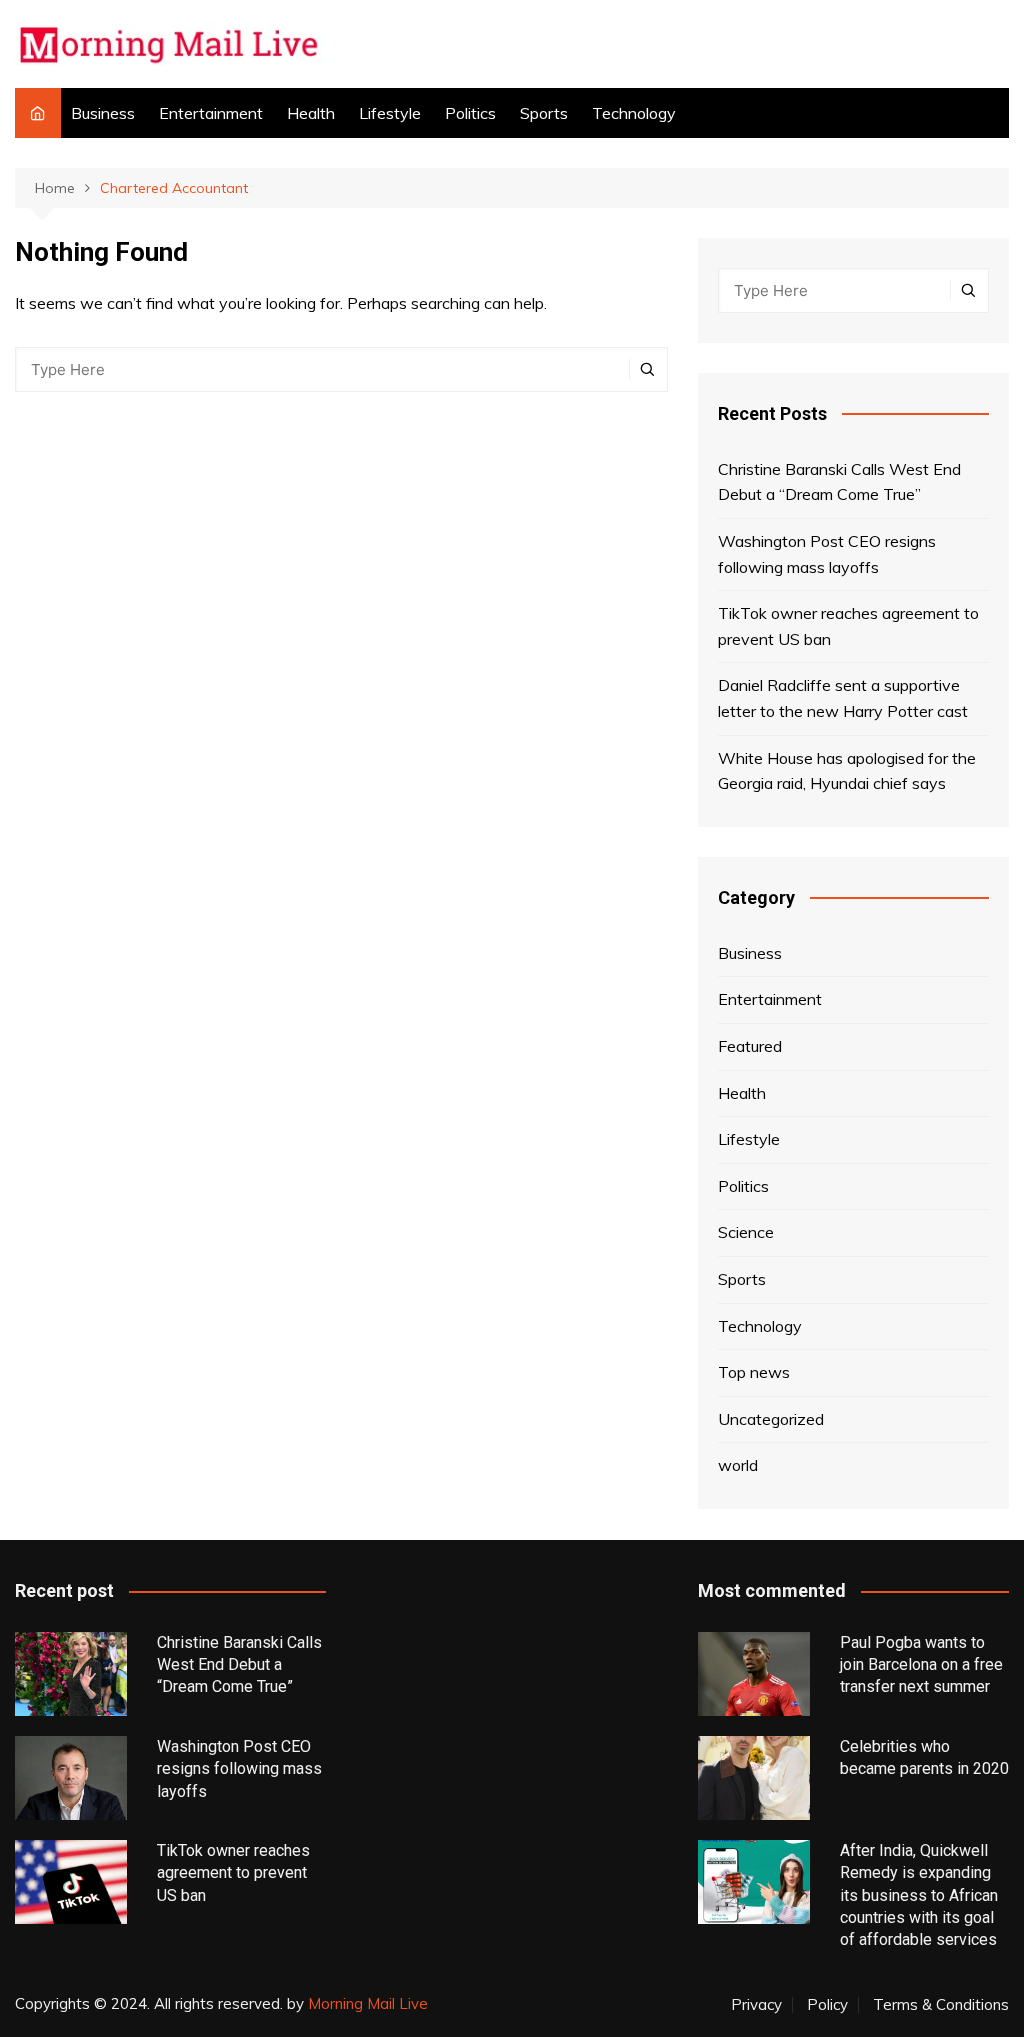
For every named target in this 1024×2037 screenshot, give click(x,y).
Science (746, 1232)
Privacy (756, 2005)
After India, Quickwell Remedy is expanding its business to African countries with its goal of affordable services (919, 1895)
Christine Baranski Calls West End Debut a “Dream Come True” (839, 482)
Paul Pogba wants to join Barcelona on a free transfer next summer (921, 1665)
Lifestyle (390, 113)
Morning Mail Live (368, 2003)
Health (311, 113)
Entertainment (211, 113)
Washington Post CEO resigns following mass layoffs (827, 554)
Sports (544, 113)
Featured (750, 1046)
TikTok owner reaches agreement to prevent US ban (848, 626)
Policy (827, 2005)
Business (103, 113)
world (738, 1465)
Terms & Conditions (941, 2005)
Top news (754, 1372)
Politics (470, 113)
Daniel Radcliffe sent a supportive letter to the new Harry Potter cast (843, 698)
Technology (634, 113)
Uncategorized (771, 1419)
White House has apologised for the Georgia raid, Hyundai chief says (847, 771)
